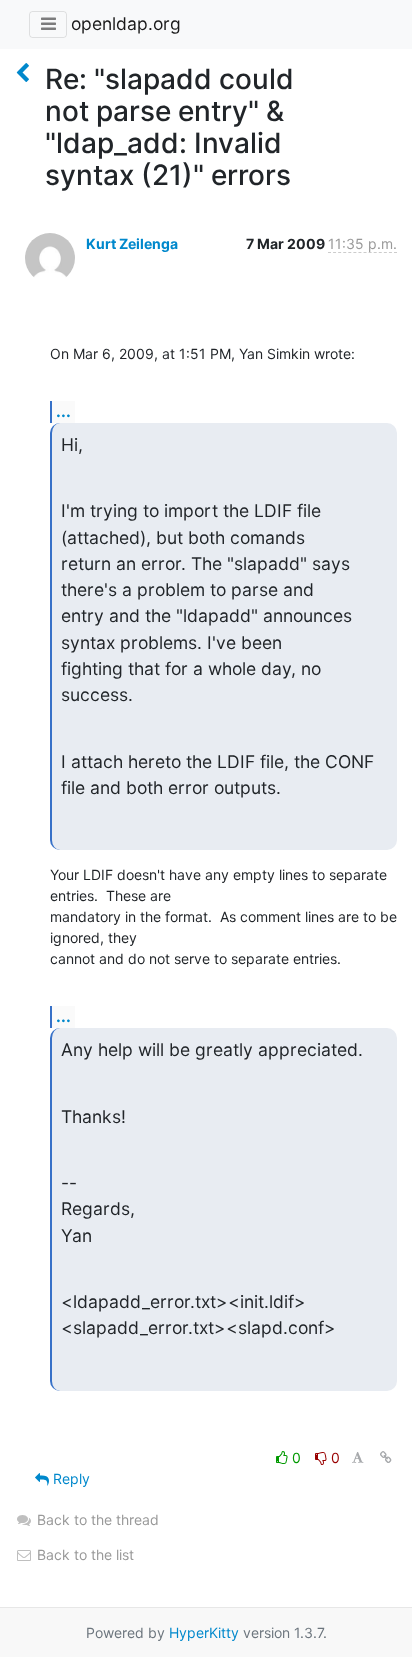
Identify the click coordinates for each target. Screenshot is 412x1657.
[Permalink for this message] (386, 1457)
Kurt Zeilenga (132, 243)
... (63, 411)
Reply (69, 1478)
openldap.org (126, 23)
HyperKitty (204, 1632)
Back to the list (83, 1554)
